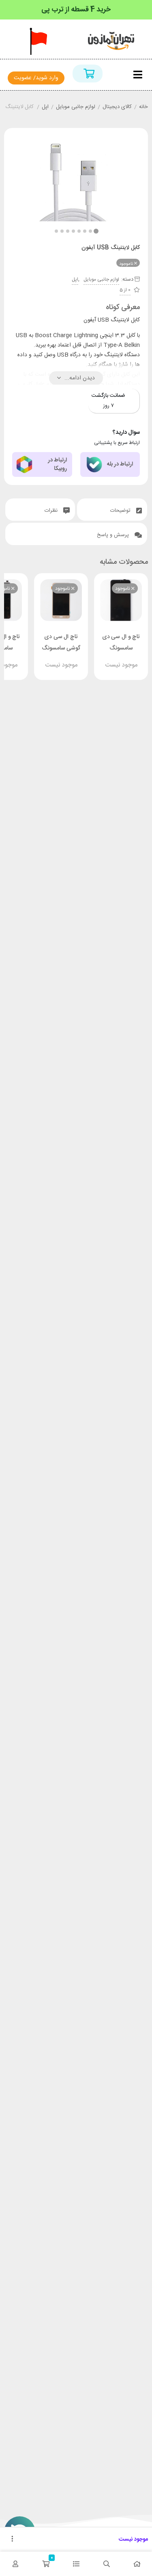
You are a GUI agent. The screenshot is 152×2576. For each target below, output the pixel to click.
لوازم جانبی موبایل (76, 107)
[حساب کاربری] (15, 2564)
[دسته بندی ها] (76, 2564)
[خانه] (137, 2564)
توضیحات (121, 511)
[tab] (112, 510)
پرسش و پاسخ (114, 535)
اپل (45, 107)
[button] (56, 231)
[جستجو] (106, 2564)
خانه (143, 107)
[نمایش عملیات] (12, 2539)
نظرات (52, 511)
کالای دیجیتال (117, 107)
